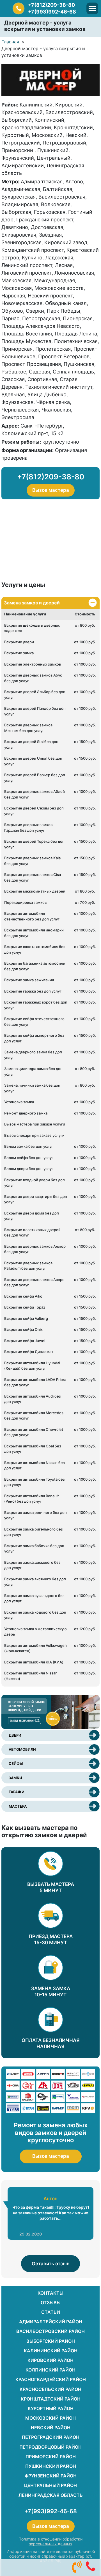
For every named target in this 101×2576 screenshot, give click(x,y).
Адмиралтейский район (51, 2322)
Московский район (50, 2418)
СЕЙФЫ (16, 1763)
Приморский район (51, 2457)
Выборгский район (51, 2341)
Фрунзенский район (51, 2476)
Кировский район (50, 2360)
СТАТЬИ (51, 2312)
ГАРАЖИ (17, 1792)
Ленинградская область (51, 2495)
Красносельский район (50, 2389)
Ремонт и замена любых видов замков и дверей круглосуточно (51, 2133)
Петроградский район (51, 2437)
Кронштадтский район (51, 2399)
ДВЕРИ (15, 1735)
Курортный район (51, 2408)
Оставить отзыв (51, 2264)
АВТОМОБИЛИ (22, 1749)
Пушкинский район (51, 2466)
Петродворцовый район (50, 2447)
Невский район (51, 2428)
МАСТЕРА (18, 1806)
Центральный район (50, 2485)
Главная (10, 42)
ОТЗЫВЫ (51, 2303)
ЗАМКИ (15, 1778)
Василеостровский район (50, 2331)
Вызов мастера (51, 490)
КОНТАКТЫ (50, 2293)
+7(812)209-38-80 (51, 5)
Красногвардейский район (51, 2379)
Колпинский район (50, 2370)
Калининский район (51, 2351)
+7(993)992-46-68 (52, 12)
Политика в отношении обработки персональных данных (50, 2541)
